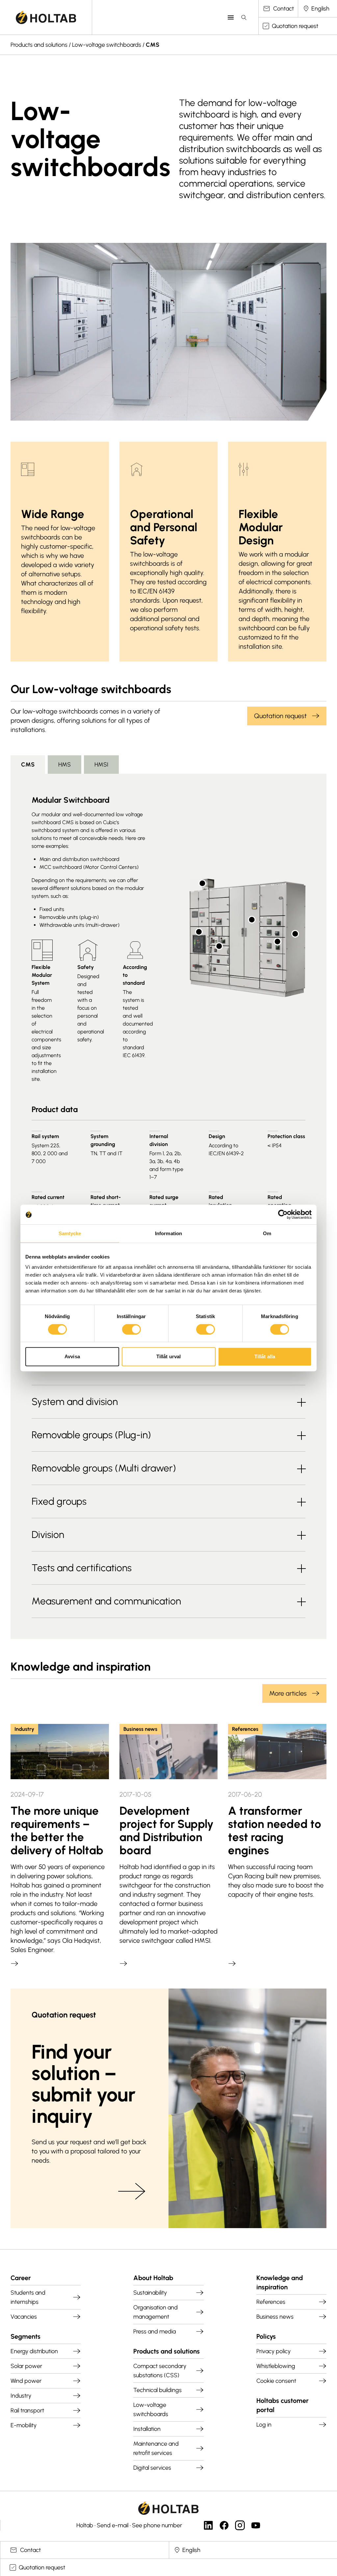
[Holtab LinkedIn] (208, 2525)
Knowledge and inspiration (280, 2282)
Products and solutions (39, 45)
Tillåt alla (265, 1356)
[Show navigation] (231, 17)
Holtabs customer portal (283, 2405)
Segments (26, 2336)
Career (21, 2278)
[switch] (131, 1329)
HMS (65, 765)
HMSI (101, 765)
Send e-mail (113, 2525)
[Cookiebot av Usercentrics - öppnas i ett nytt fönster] (283, 1214)
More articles (288, 1693)
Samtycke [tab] (70, 1233)
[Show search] (244, 17)
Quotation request (280, 716)
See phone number (157, 2525)
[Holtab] (46, 17)
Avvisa (72, 1356)
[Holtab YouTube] (256, 2525)
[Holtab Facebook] (224, 2525)
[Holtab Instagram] (240, 2525)
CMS (153, 45)
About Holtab (153, 2278)
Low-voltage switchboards (107, 45)
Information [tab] (168, 1233)
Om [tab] (267, 1233)
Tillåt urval (168, 1356)
